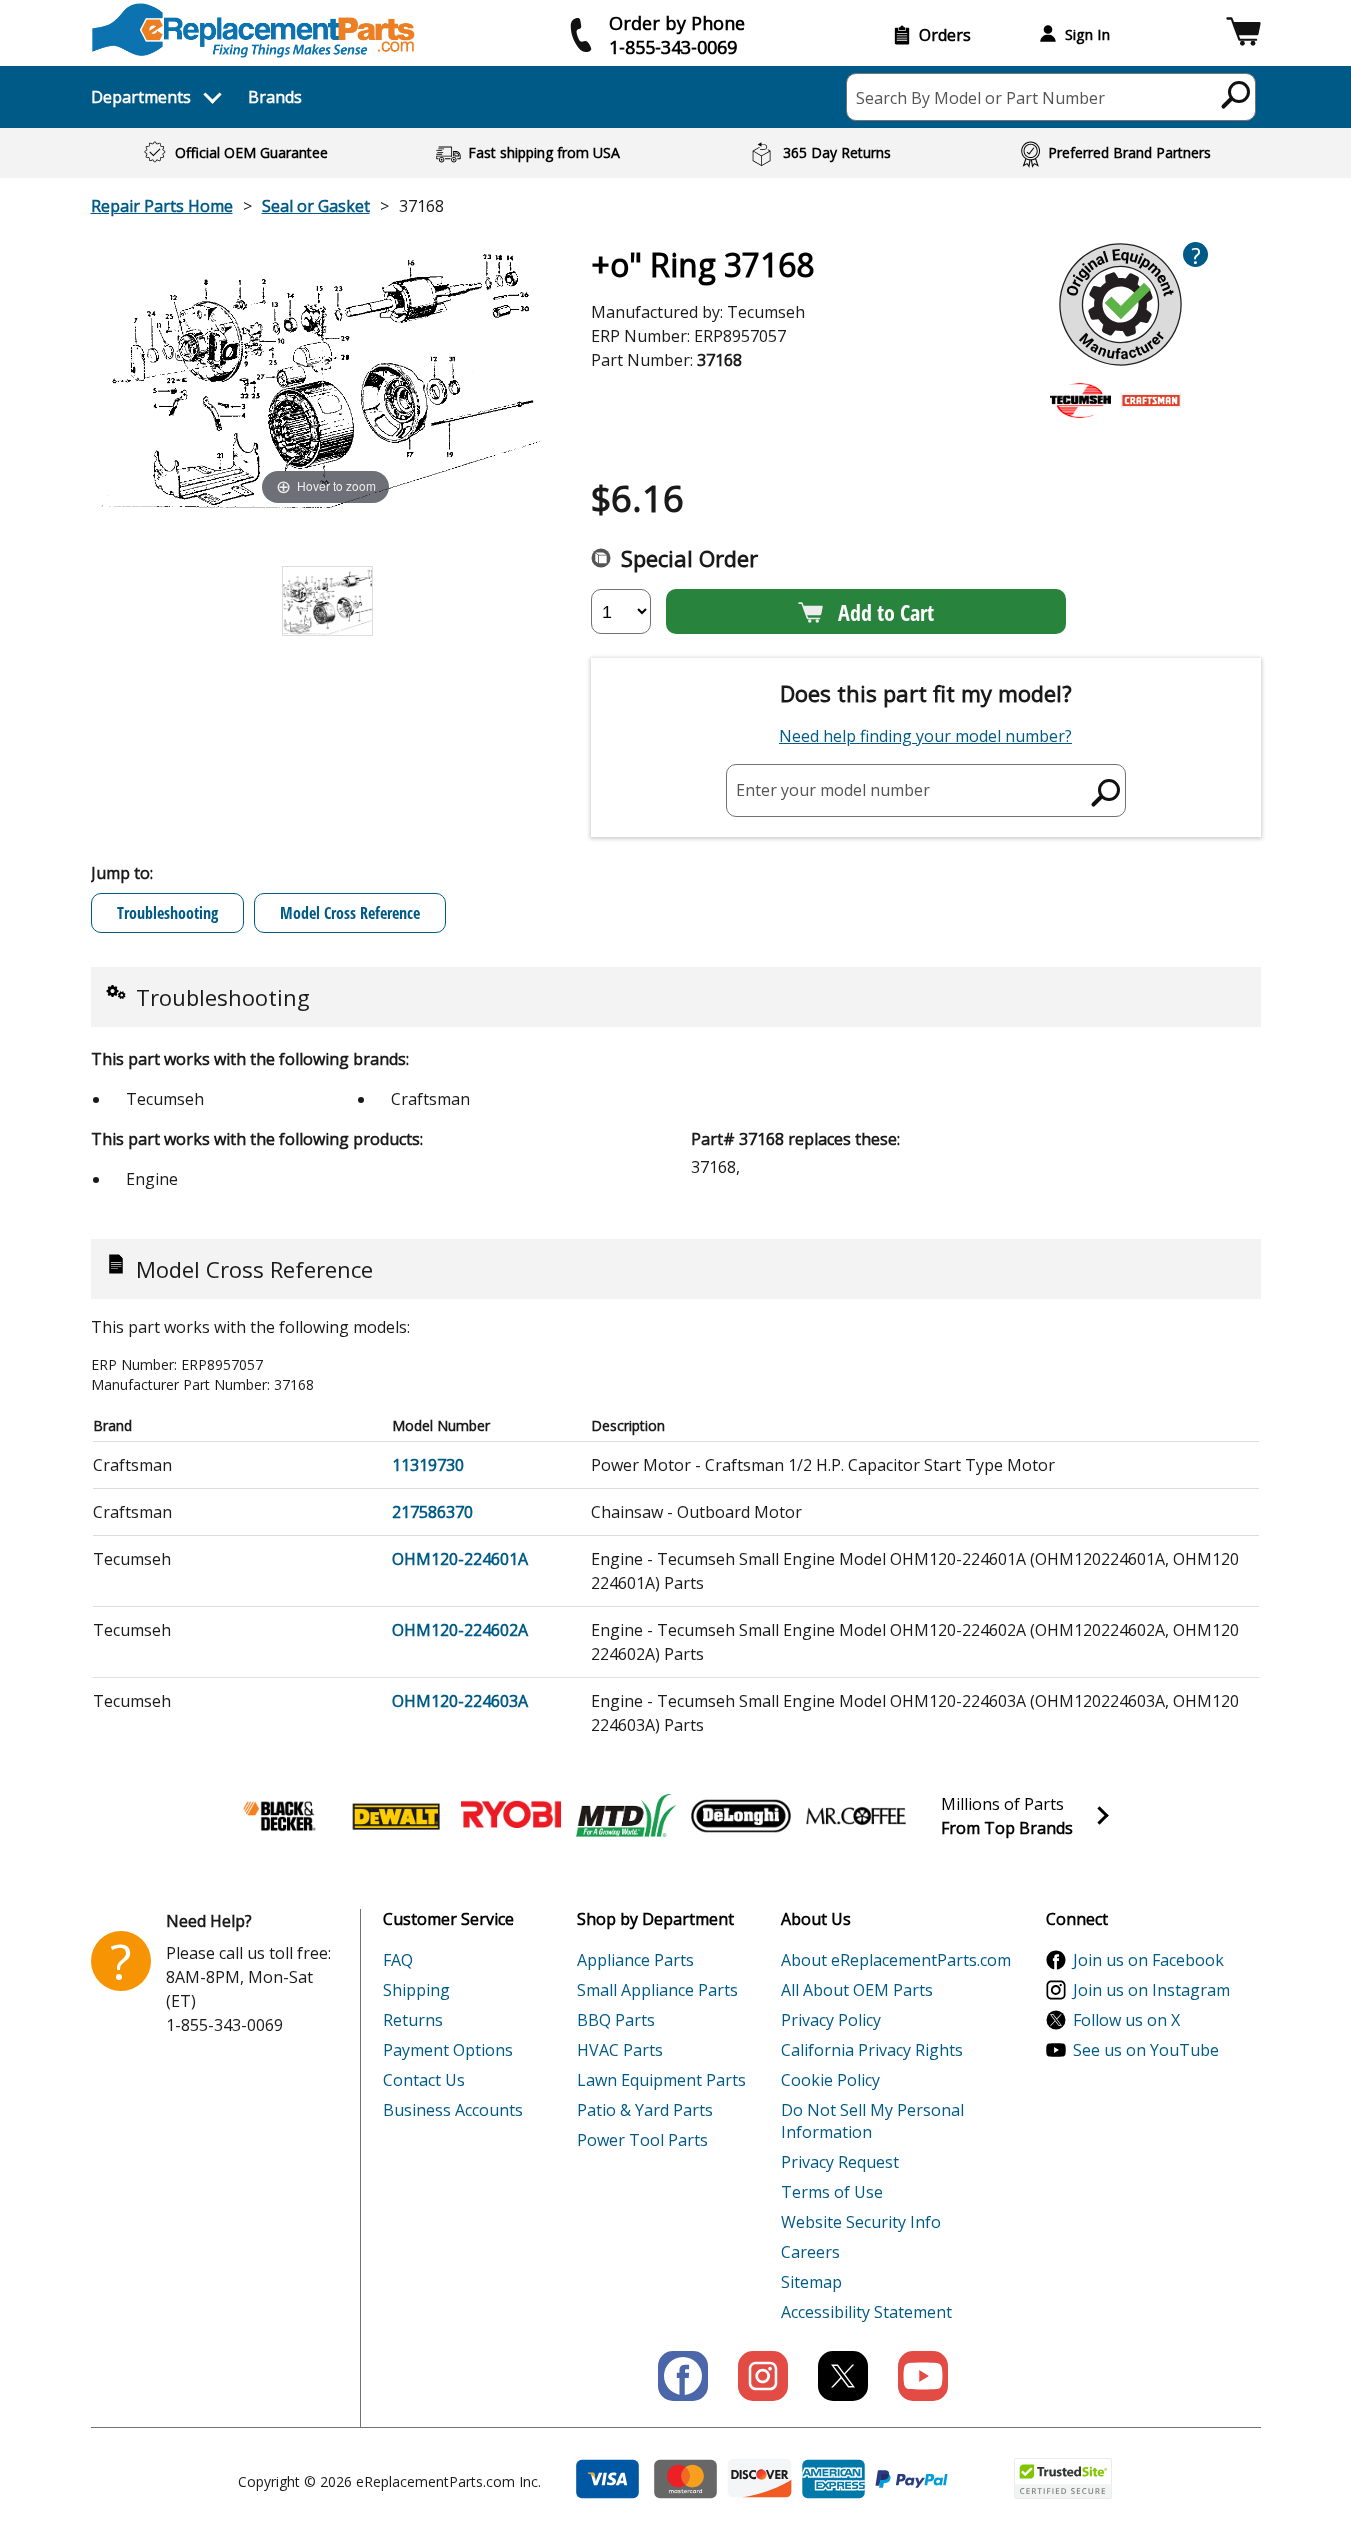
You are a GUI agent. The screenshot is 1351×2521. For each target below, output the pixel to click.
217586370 (432, 1512)
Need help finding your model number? (925, 736)
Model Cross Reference (350, 913)
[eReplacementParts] (253, 30)
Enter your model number (833, 790)
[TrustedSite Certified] (1063, 2478)
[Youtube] (923, 2376)
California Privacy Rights (872, 2050)
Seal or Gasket (316, 206)
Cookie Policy (830, 2080)
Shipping (416, 1990)
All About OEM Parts (857, 1990)
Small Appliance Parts (657, 1990)
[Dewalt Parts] (396, 1816)
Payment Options (448, 2050)
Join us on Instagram (1151, 1990)
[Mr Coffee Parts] (856, 1816)
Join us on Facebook (1148, 1960)
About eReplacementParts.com (896, 1960)
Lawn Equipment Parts (661, 2080)
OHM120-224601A (460, 1559)
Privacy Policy (831, 2020)
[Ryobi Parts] (511, 1816)
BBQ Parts (616, 2020)
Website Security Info (861, 2222)
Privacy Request (840, 2162)
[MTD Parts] (626, 1816)
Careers (810, 2252)
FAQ (398, 1960)
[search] (1236, 94)
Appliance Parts (635, 1960)
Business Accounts (453, 2110)
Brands (275, 97)
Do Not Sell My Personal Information (872, 2121)
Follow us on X (1126, 2020)
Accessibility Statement (866, 2312)
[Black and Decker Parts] (281, 1816)
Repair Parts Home (162, 206)
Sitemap (811, 2282)
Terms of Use (832, 2192)
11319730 (428, 1465)
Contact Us (424, 2080)
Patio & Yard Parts (645, 2110)
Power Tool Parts (642, 2140)
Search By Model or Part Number (980, 98)
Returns (413, 2020)
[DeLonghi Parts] (741, 1816)
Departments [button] (141, 97)
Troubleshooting (167, 913)
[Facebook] (683, 2376)
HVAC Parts (620, 2050)
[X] (843, 2376)
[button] (1243, 34)
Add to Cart (886, 612)
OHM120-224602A (460, 1630)
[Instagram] (763, 2376)
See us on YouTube (1146, 2050)
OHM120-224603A (460, 1701)
